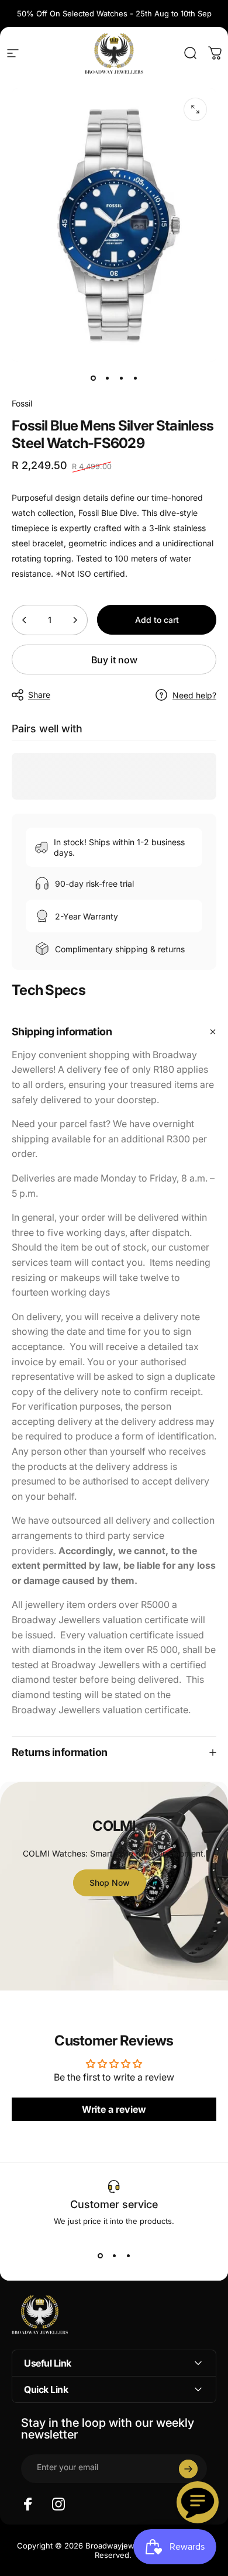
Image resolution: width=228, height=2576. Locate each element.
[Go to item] (93, 378)
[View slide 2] (114, 2256)
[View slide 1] (100, 2256)
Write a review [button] (114, 2109)
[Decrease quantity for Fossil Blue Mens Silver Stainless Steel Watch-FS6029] (25, 620)
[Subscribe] (188, 2469)
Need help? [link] (194, 695)
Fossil (22, 403)
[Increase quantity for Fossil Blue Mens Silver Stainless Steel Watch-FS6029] (75, 620)
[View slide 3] (128, 2256)
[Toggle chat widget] (198, 2502)
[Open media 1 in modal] (195, 109)
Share (39, 695)
